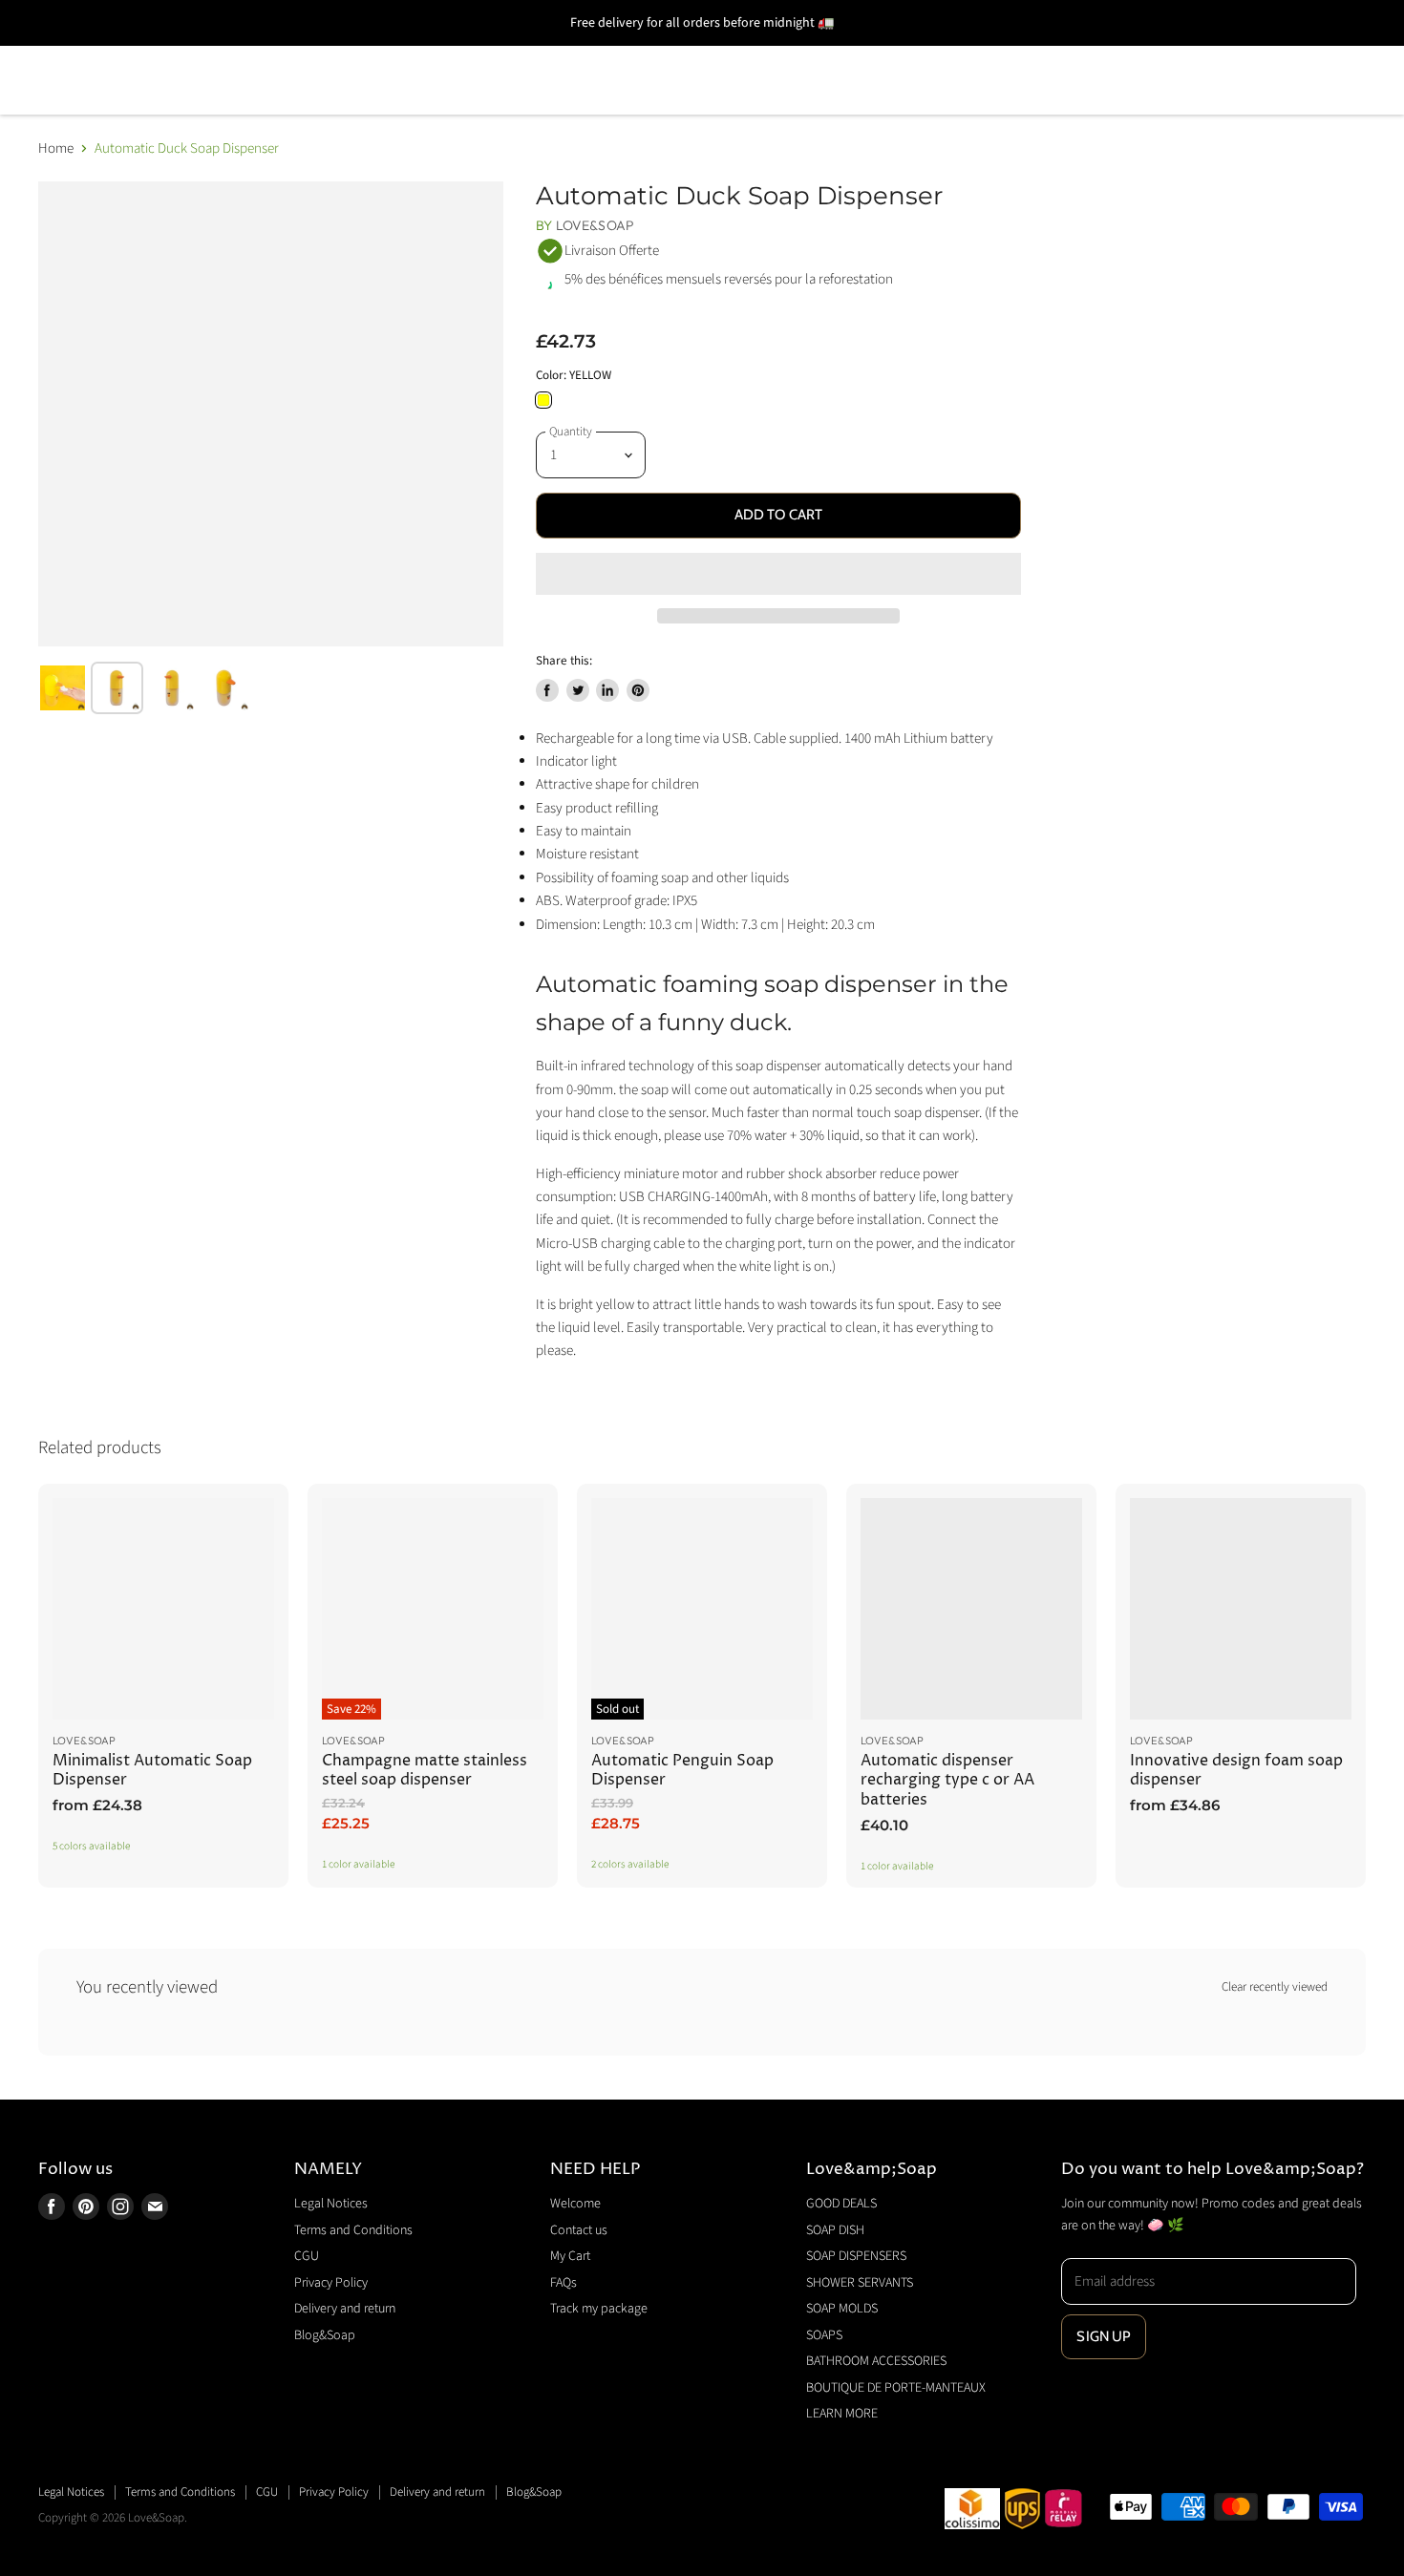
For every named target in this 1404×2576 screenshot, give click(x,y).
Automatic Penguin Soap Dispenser (682, 1771)
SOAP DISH (232, 53)
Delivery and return (345, 2309)
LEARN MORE (388, 107)
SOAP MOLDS (748, 53)
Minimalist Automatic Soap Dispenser (152, 1771)
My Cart (570, 2256)
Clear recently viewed (1275, 1987)
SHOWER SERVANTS (576, 53)
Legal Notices (331, 2204)
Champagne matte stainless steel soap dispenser (425, 1771)
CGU (307, 2256)
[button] (778, 574)
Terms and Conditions (353, 2230)
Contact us (579, 2230)
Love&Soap (595, 225)
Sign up (1104, 2336)
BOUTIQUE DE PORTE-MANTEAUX (170, 107)
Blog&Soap (325, 2335)
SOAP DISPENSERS (387, 53)
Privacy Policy (331, 2283)
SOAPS (869, 53)
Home (56, 148)
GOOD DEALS (94, 53)
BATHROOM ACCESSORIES (1041, 53)
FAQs (564, 2283)
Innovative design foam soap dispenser (1236, 1771)
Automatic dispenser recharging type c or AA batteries (947, 1781)
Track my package (599, 2309)
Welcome (575, 2204)
